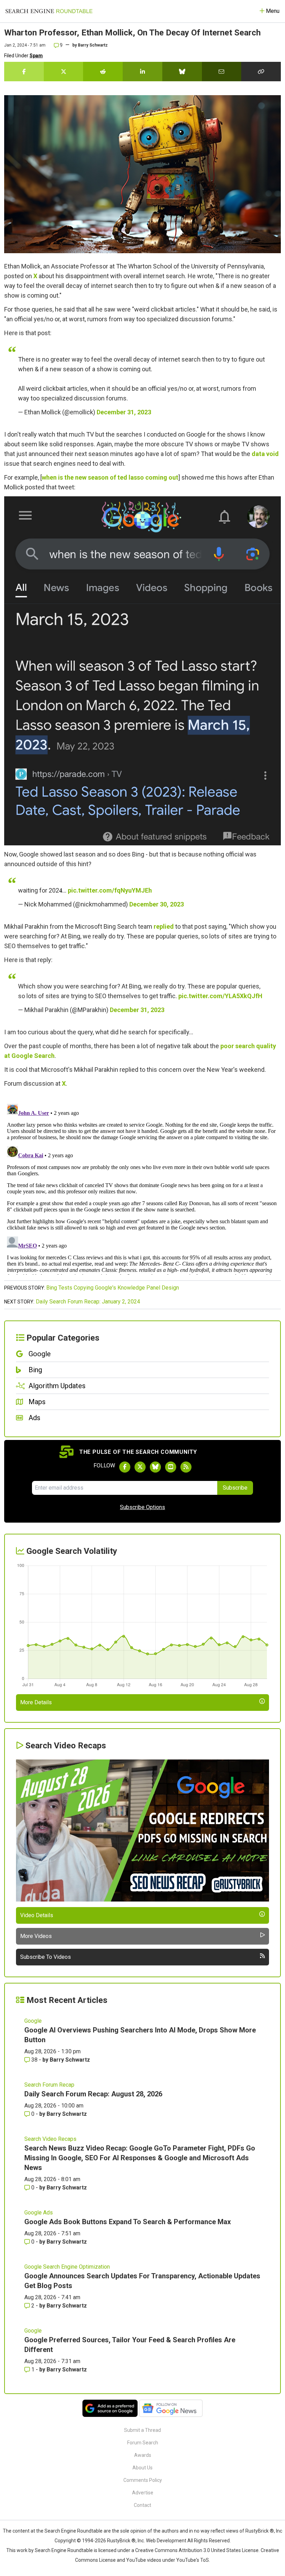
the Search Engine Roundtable (70, 2531)
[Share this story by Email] (222, 72)
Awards (143, 2455)
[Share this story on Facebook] (24, 72)
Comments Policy (143, 2480)
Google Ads (39, 2213)
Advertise (143, 2493)
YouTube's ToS (193, 2560)
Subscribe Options (142, 1507)
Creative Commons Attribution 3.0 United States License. (197, 2550)
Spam (36, 56)
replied (164, 926)
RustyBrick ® (121, 2541)
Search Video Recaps (50, 2139)
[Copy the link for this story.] (261, 72)
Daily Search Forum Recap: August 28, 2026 (93, 2094)
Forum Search (143, 2443)
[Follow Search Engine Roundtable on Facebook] (125, 1467)
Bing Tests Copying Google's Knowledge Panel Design (113, 1288)
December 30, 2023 (157, 904)
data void (265, 454)
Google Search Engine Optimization (67, 2267)
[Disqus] (142, 1188)
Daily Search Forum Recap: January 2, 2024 (88, 1302)
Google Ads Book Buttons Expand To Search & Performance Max (128, 2222)
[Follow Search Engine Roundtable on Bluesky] (155, 1467)
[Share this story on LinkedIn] (142, 72)
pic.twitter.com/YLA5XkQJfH (220, 996)
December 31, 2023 (124, 412)
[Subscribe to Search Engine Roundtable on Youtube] (171, 1467)
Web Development (166, 2541)
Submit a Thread (142, 2430)
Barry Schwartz (93, 45)
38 (34, 2060)
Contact (142, 2505)
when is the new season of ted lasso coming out (110, 477)
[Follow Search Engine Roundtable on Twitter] (140, 1467)
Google (33, 2021)
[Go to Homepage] (49, 11)
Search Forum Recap (49, 2085)
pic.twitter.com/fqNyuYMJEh (110, 890)
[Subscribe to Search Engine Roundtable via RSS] (186, 1467)
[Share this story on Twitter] (64, 72)
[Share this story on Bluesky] (182, 72)
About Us (142, 2468)
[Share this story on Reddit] (103, 72)
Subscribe (235, 1488)
